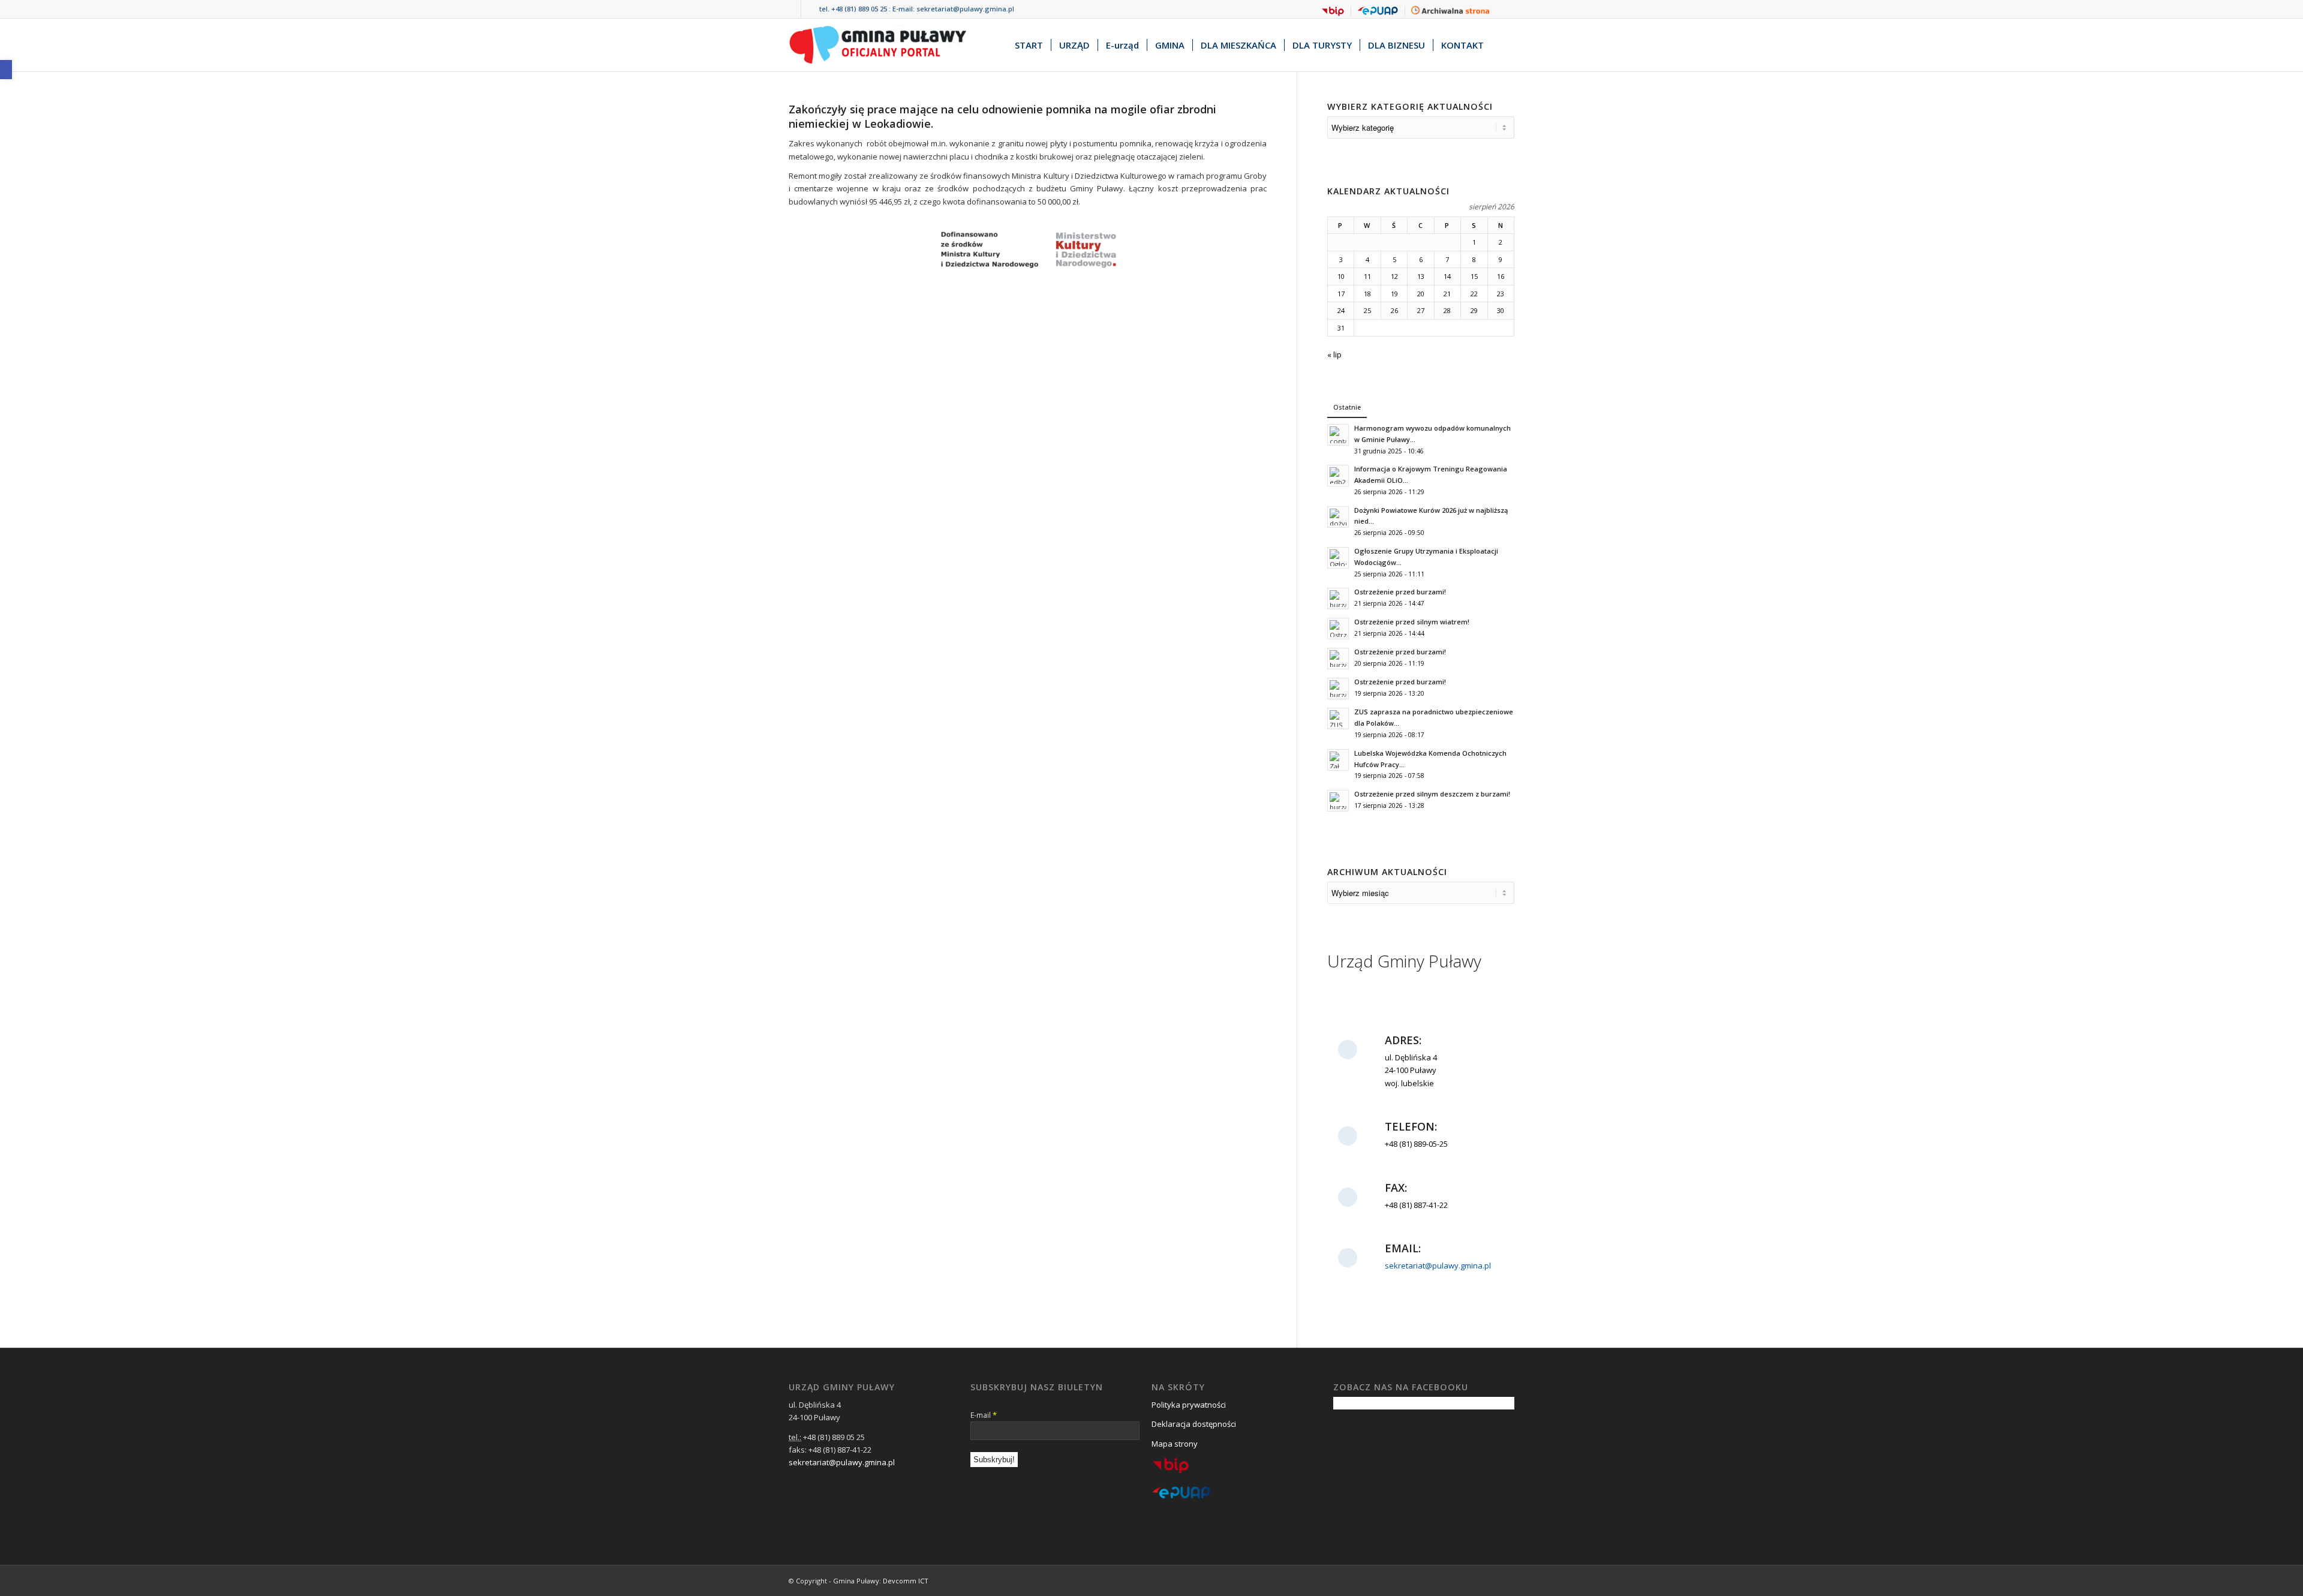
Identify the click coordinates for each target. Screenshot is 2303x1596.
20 (1421, 294)
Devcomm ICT (906, 1581)
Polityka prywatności (1189, 1405)
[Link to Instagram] (810, 9)
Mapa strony (1175, 1444)
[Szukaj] (1503, 45)
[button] (6, 70)
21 (1447, 294)
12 (1394, 276)
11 (1367, 276)
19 (1394, 294)
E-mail (984, 1415)
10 (1341, 276)
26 (1394, 310)
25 (1367, 310)
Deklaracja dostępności (1194, 1424)
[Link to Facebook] (792, 9)
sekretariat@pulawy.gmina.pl (965, 9)
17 (1341, 294)
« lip (1334, 354)
